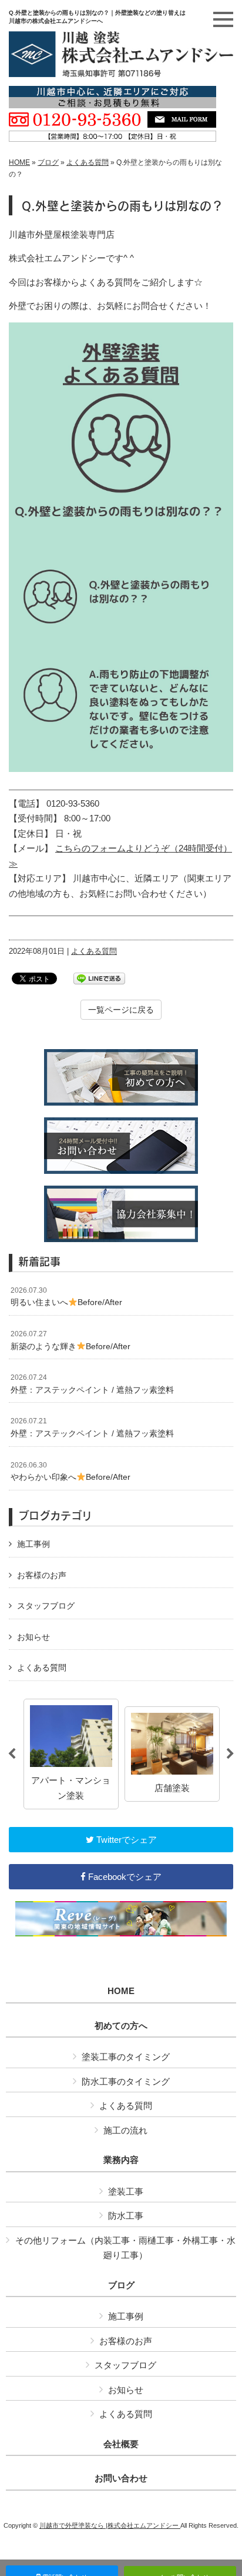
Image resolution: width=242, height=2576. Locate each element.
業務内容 (121, 2160)
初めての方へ (121, 2026)
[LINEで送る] (99, 978)
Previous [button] (12, 1754)
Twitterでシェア (125, 1840)
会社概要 (121, 2444)
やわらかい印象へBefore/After (70, 1472)
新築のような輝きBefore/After (70, 1340)
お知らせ (33, 1637)
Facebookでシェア (124, 1877)
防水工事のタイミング (126, 2081)
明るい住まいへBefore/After (66, 1297)
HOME (19, 162)
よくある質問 (88, 162)
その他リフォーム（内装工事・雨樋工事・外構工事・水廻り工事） (125, 2248)
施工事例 (33, 1544)
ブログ (48, 162)
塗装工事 (126, 2191)
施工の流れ (125, 2130)
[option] (71, 1754)
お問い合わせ (121, 2478)
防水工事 (126, 2216)
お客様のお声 (42, 1575)
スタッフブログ (46, 1606)
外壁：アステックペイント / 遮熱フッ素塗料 (92, 1384)
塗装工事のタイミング (126, 2057)
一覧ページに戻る (121, 1010)
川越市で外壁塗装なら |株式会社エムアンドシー (110, 2525)
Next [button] (230, 1754)
